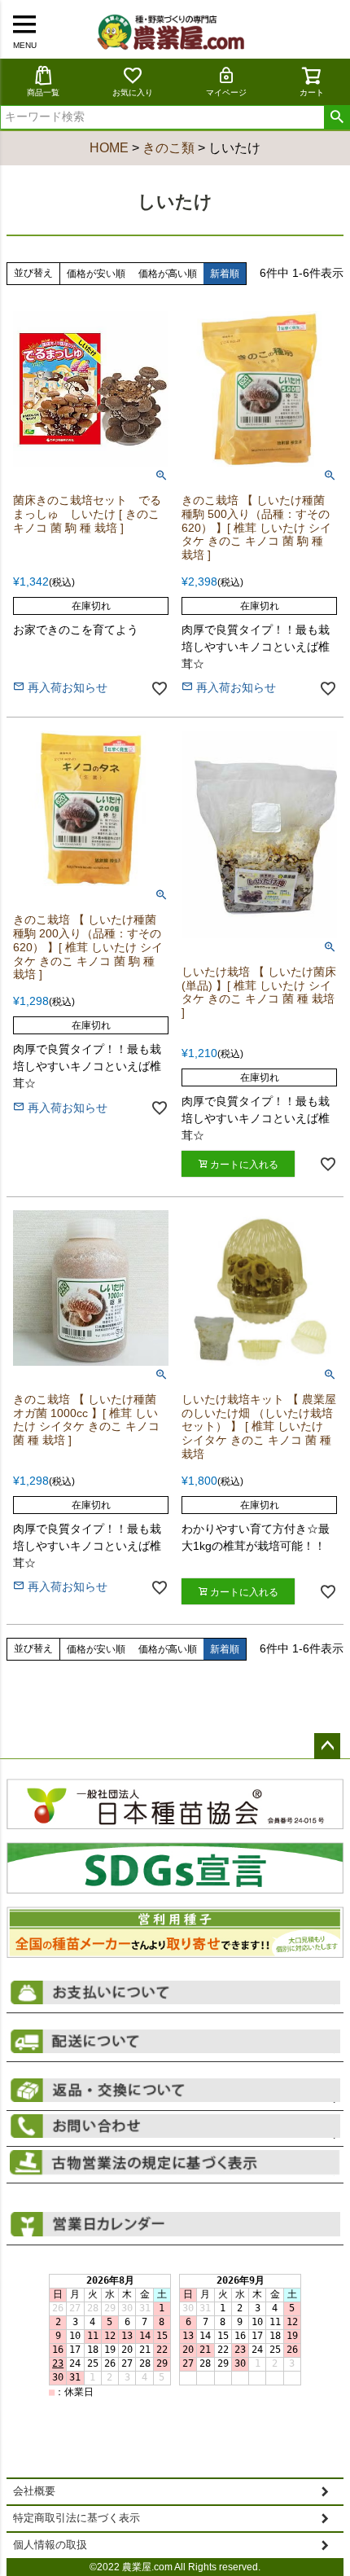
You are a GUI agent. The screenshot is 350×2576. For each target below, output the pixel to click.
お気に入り (133, 92)
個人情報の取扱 (50, 2545)
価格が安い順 (96, 274)
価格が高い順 (168, 274)
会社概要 (34, 2491)
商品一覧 (43, 92)
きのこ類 (168, 148)
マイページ (226, 92)
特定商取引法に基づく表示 (77, 2518)
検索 (337, 117)
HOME (109, 148)
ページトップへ (327, 1746)
